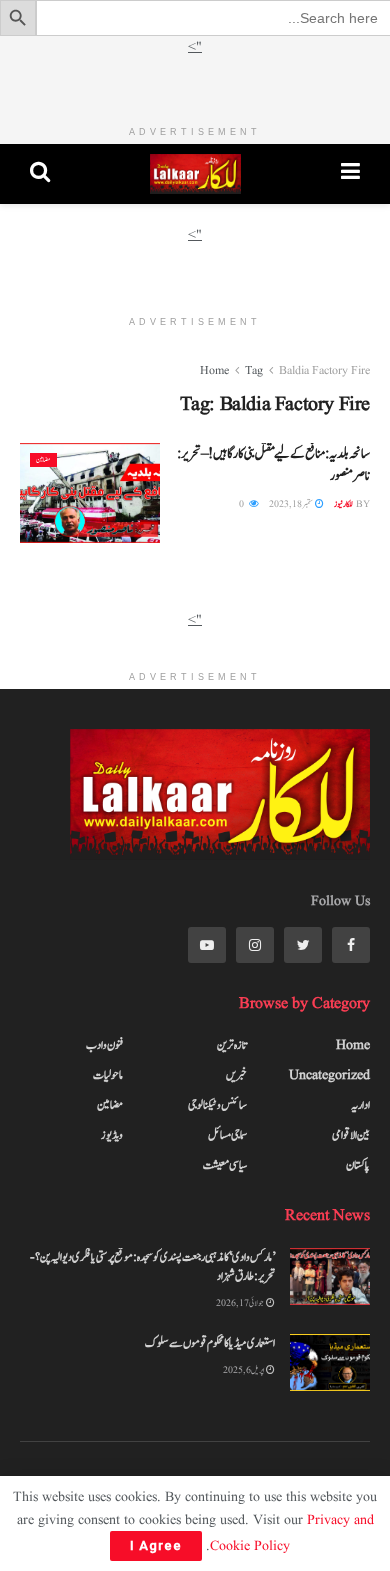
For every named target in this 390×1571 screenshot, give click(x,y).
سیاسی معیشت (225, 1165)
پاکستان (358, 1165)
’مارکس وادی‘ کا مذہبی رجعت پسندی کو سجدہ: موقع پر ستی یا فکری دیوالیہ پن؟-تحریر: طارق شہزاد (152, 1267)
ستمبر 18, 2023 (291, 504)
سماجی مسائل (227, 1135)
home (353, 1045)
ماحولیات (108, 1075)
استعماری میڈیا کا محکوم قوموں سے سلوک (210, 1343)
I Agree (156, 1545)
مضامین (43, 460)
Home (214, 370)
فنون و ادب (104, 1045)
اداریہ (360, 1105)
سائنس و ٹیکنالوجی (217, 1105)
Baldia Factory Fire (324, 370)
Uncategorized (329, 1075)
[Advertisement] (195, 83)
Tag (254, 370)
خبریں (236, 1075)
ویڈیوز (112, 1135)
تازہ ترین (232, 1045)
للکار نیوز (343, 504)
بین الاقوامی (351, 1135)
